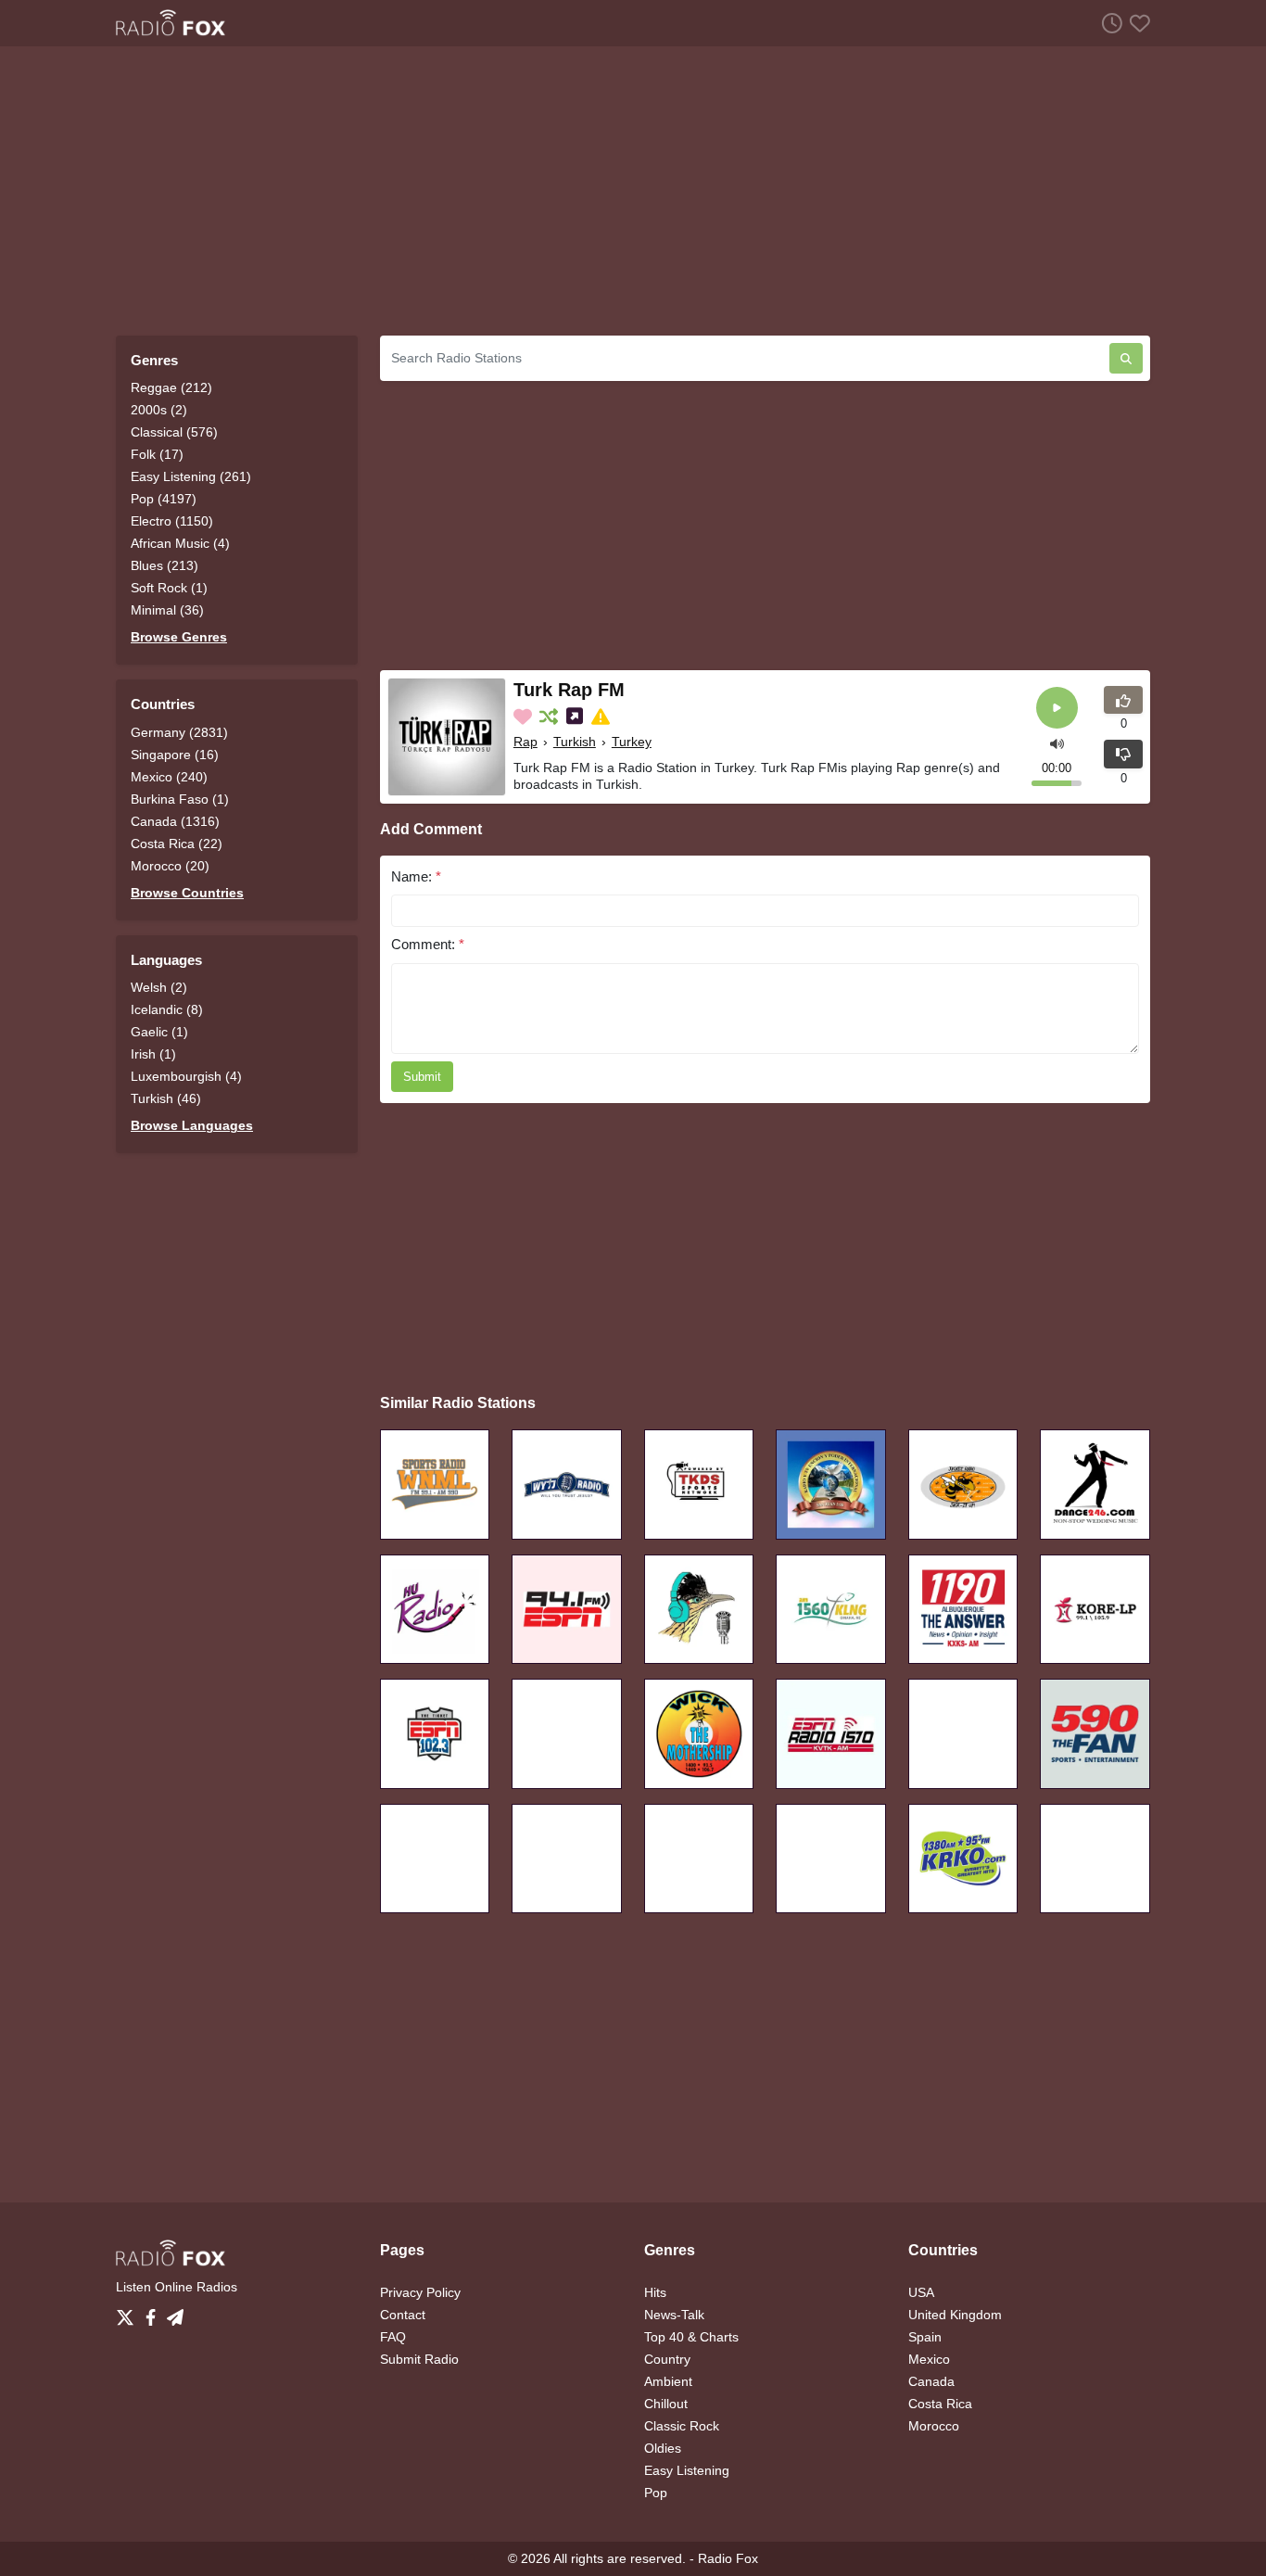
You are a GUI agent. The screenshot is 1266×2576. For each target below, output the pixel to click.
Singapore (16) (175, 755)
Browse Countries (187, 893)
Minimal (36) (167, 610)
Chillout (666, 2404)
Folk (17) (157, 454)
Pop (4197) (164, 499)
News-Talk (674, 2315)
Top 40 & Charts (691, 2337)
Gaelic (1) (159, 1032)
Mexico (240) (169, 777)
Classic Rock (682, 2426)
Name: (416, 876)
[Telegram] (175, 2313)
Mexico (929, 2359)
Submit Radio (419, 2359)
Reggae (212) (171, 387)
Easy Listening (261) (191, 476)
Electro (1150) (172, 521)
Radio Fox (728, 2558)
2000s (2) (159, 410)
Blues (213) (165, 565)
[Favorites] (1136, 23)
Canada (931, 2381)
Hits (655, 2292)
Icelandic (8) (167, 1009)
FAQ (393, 2337)
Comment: (428, 944)
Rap (525, 742)
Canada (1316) (175, 821)
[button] (1057, 742)
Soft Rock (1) (169, 588)
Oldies (663, 2448)
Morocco (934, 2426)
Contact (403, 2315)
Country (667, 2359)
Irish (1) (153, 1054)
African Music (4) (180, 543)
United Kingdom (955, 2315)
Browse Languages (192, 1125)
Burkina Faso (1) (180, 799)
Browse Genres (179, 637)
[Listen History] (1108, 23)
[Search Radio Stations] (1126, 358)
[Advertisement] (633, 191)
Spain (925, 2337)
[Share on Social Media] (576, 717)
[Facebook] (154, 2313)
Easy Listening (687, 2470)
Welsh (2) (159, 987)
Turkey (632, 742)
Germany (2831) (179, 732)
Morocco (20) (170, 866)
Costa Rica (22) (177, 844)
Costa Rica (940, 2404)
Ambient (668, 2381)
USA (921, 2292)
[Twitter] (129, 2313)
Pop (656, 2493)
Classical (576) (174, 432)
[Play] (1057, 708)
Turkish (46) (166, 1098)
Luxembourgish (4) (186, 1076)
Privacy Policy (420, 2292)
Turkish (575, 742)
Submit (422, 1077)
